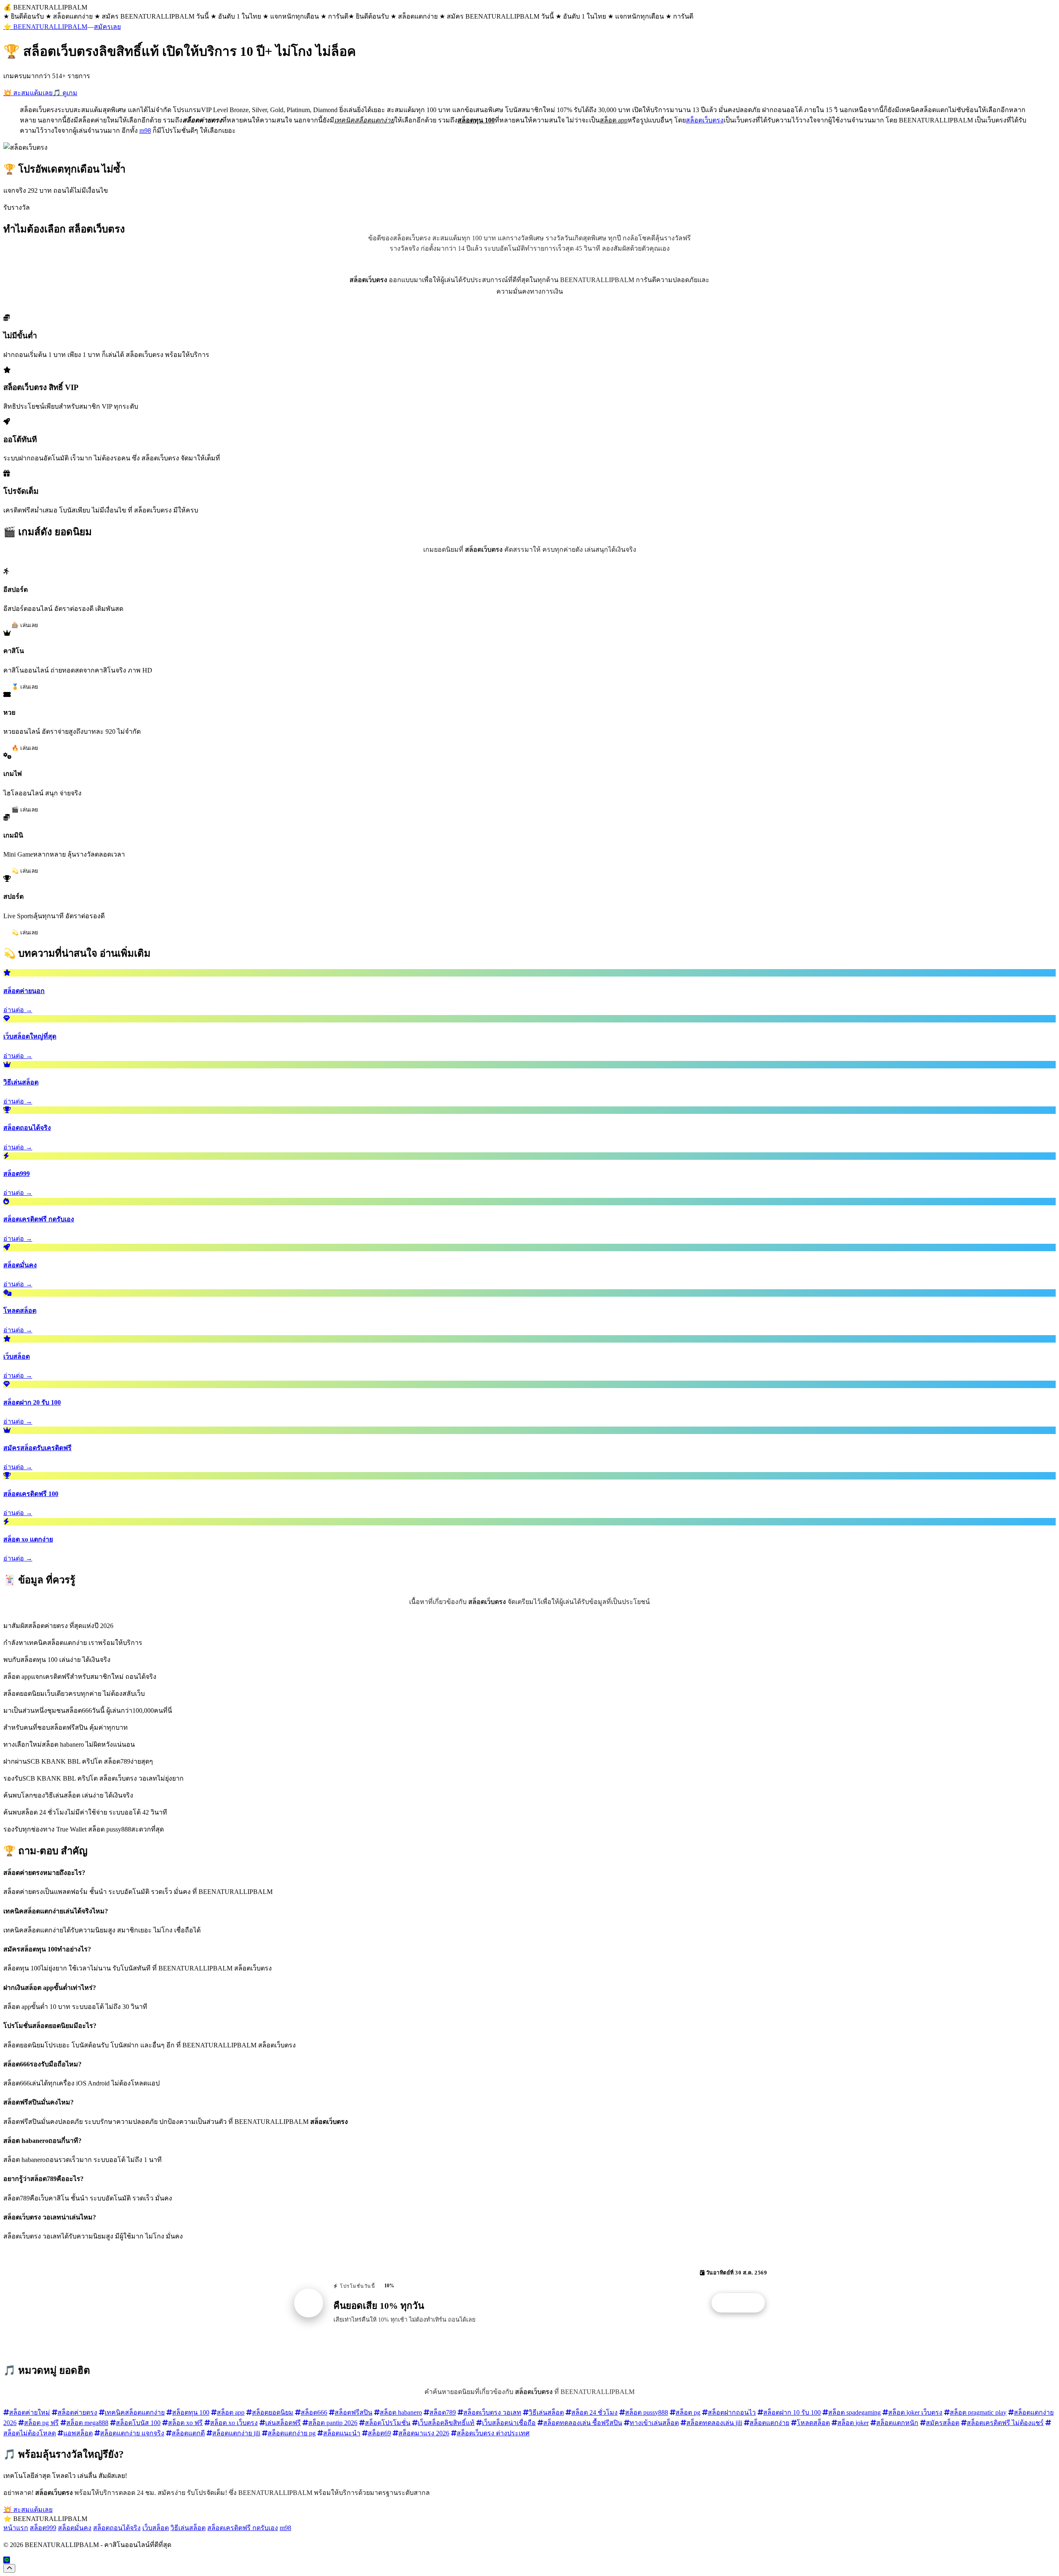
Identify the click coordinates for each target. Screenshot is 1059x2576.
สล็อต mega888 (87, 2423)
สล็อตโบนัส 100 (138, 2423)
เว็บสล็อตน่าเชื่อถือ (509, 2423)
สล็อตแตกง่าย (769, 2423)
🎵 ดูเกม (65, 93)
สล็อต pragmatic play (978, 2412)
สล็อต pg (688, 2412)
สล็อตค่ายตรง (77, 2412)
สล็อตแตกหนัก (897, 2423)
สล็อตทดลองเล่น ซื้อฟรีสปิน (583, 2423)
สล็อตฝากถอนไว (732, 2412)
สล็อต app (231, 2412)
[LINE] (7, 2560)
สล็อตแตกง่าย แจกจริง (132, 2433)
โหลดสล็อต (813, 2423)
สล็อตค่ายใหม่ (30, 2412)
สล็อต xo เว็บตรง (234, 2423)
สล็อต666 (314, 2412)
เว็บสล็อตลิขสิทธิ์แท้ (446, 2423)
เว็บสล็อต (156, 2528)
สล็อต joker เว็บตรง (915, 2412)
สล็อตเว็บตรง (705, 120)
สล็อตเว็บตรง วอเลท (492, 2412)
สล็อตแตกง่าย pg (292, 2433)
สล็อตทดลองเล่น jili (714, 2423)
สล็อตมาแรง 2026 (424, 2433)
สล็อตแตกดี (188, 2433)
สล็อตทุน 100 (191, 2412)
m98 (145, 130)
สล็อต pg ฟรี (41, 2423)
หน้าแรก (16, 2528)
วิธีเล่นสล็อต (546, 2412)
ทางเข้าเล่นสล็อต (654, 2423)
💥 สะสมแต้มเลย (28, 93)
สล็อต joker (853, 2423)
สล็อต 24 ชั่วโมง (594, 2412)
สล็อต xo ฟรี (185, 2423)
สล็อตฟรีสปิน (353, 2412)
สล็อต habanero (401, 2412)
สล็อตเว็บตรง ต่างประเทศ (493, 2433)
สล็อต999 (43, 2528)
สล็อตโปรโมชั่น (388, 2423)
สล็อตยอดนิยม (273, 2412)
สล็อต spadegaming (854, 2412)
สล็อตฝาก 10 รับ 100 (792, 2412)
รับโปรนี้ (743, 2303)
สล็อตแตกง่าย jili (236, 2433)
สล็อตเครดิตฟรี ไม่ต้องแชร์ (1005, 2423)
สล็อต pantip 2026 (333, 2423)
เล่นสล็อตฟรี (283, 2423)
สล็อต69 (379, 2433)
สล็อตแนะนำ (342, 2433)
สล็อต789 (443, 2412)
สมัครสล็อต (943, 2423)
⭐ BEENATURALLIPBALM (45, 27)
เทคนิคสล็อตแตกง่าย (135, 2412)
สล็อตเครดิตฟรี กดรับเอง (243, 2528)
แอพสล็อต (78, 2433)
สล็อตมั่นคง (75, 2528)
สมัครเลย (107, 27)
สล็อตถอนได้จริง (117, 2528)
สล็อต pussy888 (647, 2412)
